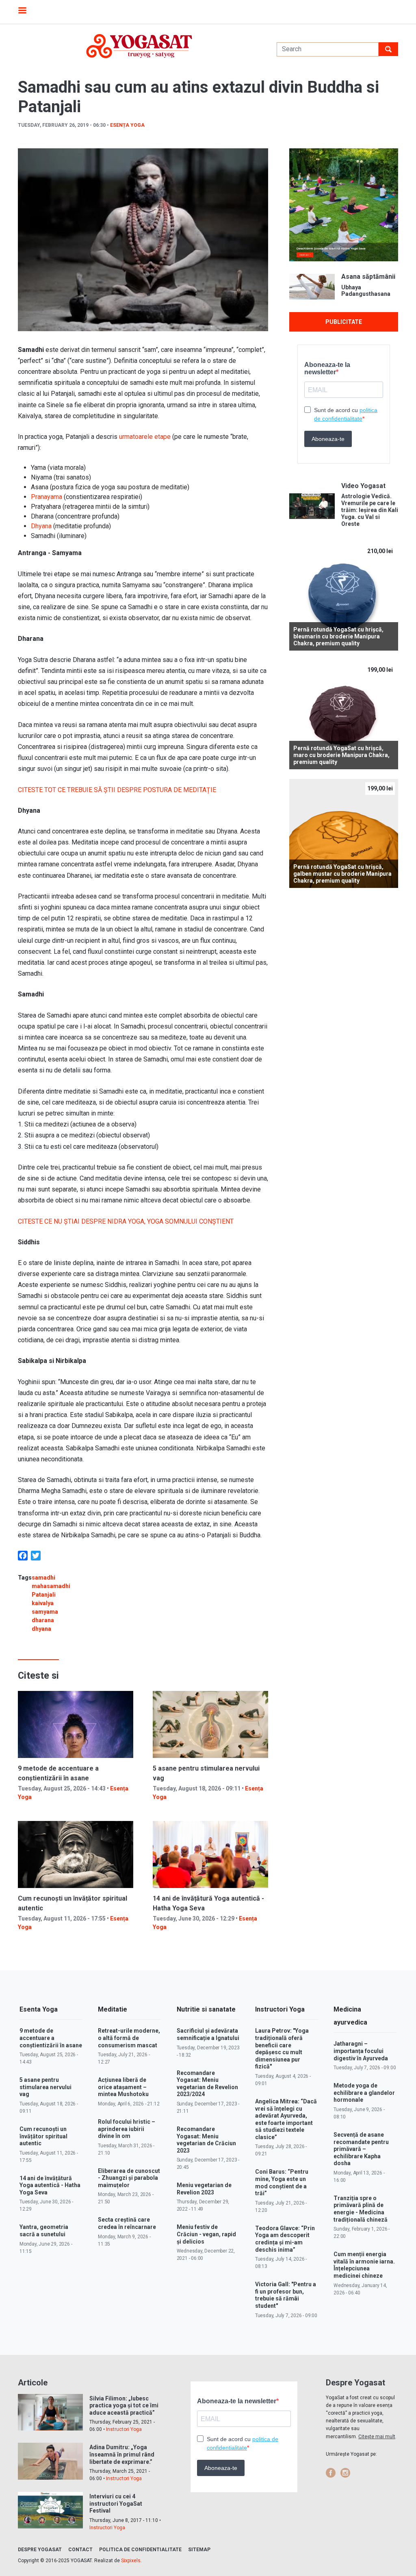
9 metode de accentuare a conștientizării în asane (51, 2038)
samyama (45, 1612)
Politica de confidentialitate (140, 2550)
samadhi (43, 1578)
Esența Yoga (127, 125)
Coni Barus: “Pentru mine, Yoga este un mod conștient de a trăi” (282, 2182)
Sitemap (199, 2550)
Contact (80, 2550)
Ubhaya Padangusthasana (366, 291)
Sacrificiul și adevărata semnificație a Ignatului (208, 2034)
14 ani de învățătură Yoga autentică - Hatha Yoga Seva (50, 2185)
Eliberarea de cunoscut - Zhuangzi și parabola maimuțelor (129, 2178)
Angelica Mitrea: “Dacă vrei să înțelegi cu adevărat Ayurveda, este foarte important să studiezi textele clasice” (286, 2119)
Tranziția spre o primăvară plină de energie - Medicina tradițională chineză (361, 2209)
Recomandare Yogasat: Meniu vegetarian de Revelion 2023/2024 (207, 2084)
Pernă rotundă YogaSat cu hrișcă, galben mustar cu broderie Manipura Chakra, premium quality (342, 874)
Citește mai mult (377, 2437)
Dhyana (41, 526)
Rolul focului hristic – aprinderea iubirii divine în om (127, 2129)
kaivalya (43, 1603)
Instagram (345, 2473)
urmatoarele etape (145, 437)
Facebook (331, 2473)
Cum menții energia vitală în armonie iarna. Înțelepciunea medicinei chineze (364, 2265)
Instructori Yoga (124, 2429)
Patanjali (44, 1595)
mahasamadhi (51, 1586)
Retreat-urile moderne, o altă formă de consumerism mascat (129, 2038)
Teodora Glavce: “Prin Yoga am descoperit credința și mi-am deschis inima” (285, 2239)
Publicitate (344, 322)
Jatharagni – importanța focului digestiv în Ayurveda (361, 2051)
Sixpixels (131, 2561)
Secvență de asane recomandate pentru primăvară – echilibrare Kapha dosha (361, 2149)
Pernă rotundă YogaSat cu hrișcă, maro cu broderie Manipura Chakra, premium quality (341, 755)
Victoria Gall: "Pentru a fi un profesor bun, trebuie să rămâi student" (286, 2295)
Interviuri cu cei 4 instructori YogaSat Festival (116, 2503)
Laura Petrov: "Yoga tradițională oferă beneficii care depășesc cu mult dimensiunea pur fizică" (282, 2049)
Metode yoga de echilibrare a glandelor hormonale (364, 2093)
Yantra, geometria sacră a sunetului (44, 2231)
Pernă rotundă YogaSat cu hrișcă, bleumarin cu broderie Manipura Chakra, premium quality (338, 636)
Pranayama (47, 497)
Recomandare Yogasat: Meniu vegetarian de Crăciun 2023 (206, 2140)
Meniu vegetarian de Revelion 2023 (204, 2189)
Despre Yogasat (40, 2550)
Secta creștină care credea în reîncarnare (127, 2223)
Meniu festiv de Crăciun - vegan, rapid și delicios (206, 2234)
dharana (43, 1620)
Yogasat (139, 46)
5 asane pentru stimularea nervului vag (45, 2087)
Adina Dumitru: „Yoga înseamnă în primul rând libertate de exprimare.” (122, 2454)
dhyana (41, 1629)
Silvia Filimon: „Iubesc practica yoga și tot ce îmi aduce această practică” (124, 2406)
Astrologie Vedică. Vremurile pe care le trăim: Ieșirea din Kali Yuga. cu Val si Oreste (370, 510)
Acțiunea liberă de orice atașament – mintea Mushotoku (123, 2087)
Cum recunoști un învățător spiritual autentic (43, 2136)
